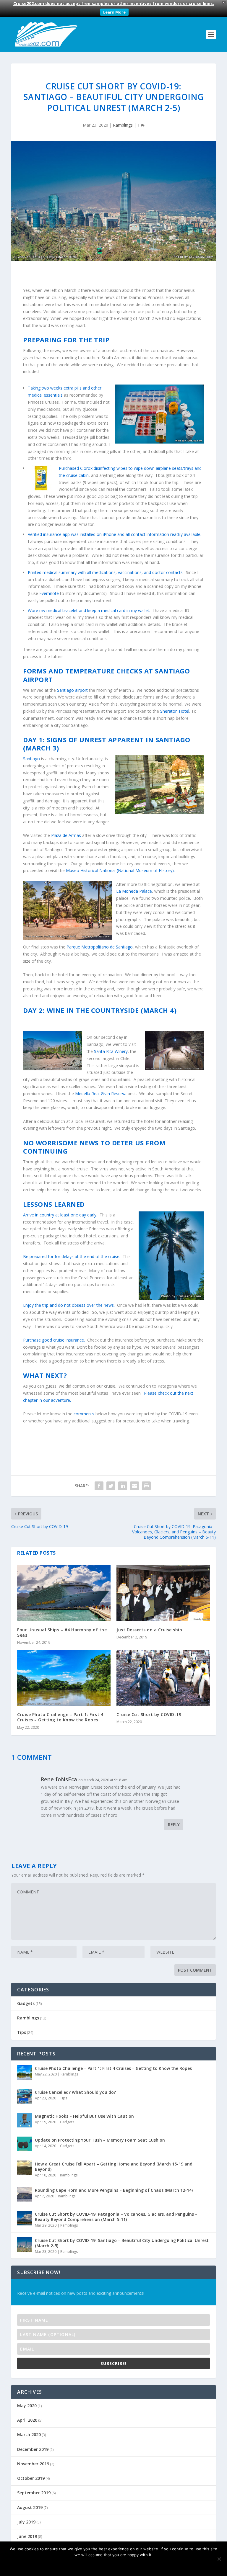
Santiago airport (72, 690)
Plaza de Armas (66, 835)
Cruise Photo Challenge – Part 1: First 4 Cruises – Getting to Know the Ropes (60, 1717)
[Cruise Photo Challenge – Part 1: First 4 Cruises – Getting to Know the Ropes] (64, 1678)
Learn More (114, 12)
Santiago (31, 759)
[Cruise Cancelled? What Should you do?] (25, 2096)
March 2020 (29, 2434)
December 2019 (33, 2449)
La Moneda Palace (134, 891)
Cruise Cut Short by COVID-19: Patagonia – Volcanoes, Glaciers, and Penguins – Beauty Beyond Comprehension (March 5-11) (116, 2217)
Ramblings (123, 125)
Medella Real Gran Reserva (101, 1094)
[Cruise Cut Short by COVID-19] (163, 1678)
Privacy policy (121, 2565)
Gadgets (26, 2003)
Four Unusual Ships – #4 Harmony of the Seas (62, 1632)
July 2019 (26, 2522)
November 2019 (33, 2464)
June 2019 (27, 2536)
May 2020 (27, 2406)
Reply (174, 1825)
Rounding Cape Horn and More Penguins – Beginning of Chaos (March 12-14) (114, 2190)
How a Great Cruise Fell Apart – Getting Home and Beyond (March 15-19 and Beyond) (114, 2167)
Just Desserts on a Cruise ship (149, 1630)
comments (84, 1414)
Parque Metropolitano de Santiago (100, 947)
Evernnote (49, 593)
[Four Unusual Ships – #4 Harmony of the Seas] (64, 1593)
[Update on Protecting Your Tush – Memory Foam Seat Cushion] (25, 2144)
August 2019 (30, 2507)
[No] (219, 2559)
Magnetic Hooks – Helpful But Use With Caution (84, 2116)
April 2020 (27, 2420)
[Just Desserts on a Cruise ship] (163, 1593)
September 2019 (34, 2493)
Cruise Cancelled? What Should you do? (75, 2092)
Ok (93, 2565)
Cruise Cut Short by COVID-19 (149, 1714)
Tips (22, 2032)
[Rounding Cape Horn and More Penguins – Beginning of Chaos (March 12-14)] (25, 2194)
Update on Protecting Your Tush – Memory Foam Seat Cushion (100, 2140)
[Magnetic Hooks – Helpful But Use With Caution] (25, 2120)
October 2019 (31, 2478)
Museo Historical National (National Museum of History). (120, 870)
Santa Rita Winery (111, 1051)
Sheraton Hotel (175, 711)
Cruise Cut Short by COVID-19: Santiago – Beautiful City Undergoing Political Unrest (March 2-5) (122, 2243)
